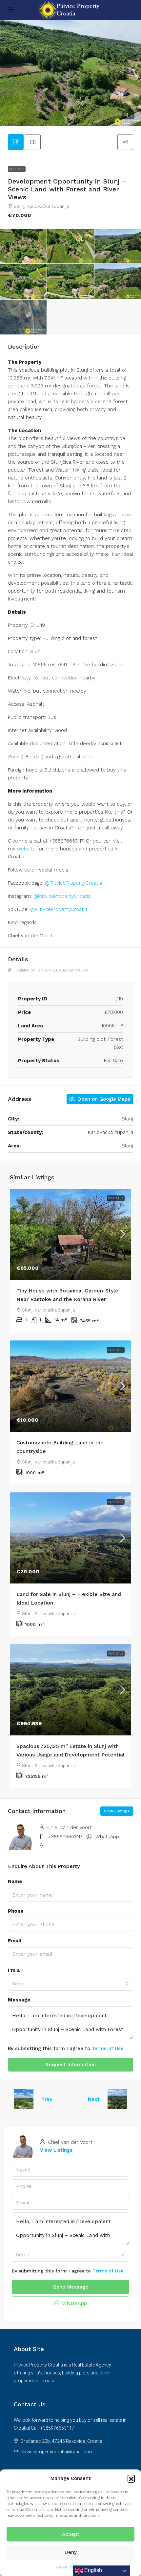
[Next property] (117, 2099)
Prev (47, 2099)
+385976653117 (65, 1837)
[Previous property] (24, 2099)
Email (15, 1941)
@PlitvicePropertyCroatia (73, 883)
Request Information (71, 2065)
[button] (131, 2478)
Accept (71, 2534)
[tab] (16, 142)
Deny (71, 2552)
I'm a (14, 1970)
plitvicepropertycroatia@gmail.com (57, 2452)
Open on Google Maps (103, 1099)
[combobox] (70, 1984)
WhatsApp (107, 1837)
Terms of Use (108, 2049)
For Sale (17, 169)
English (92, 2570)
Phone (16, 1911)
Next (94, 2099)
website (26, 849)
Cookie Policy (67, 2567)
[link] (70, 1235)
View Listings (117, 1811)
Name (15, 1881)
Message (19, 2000)
